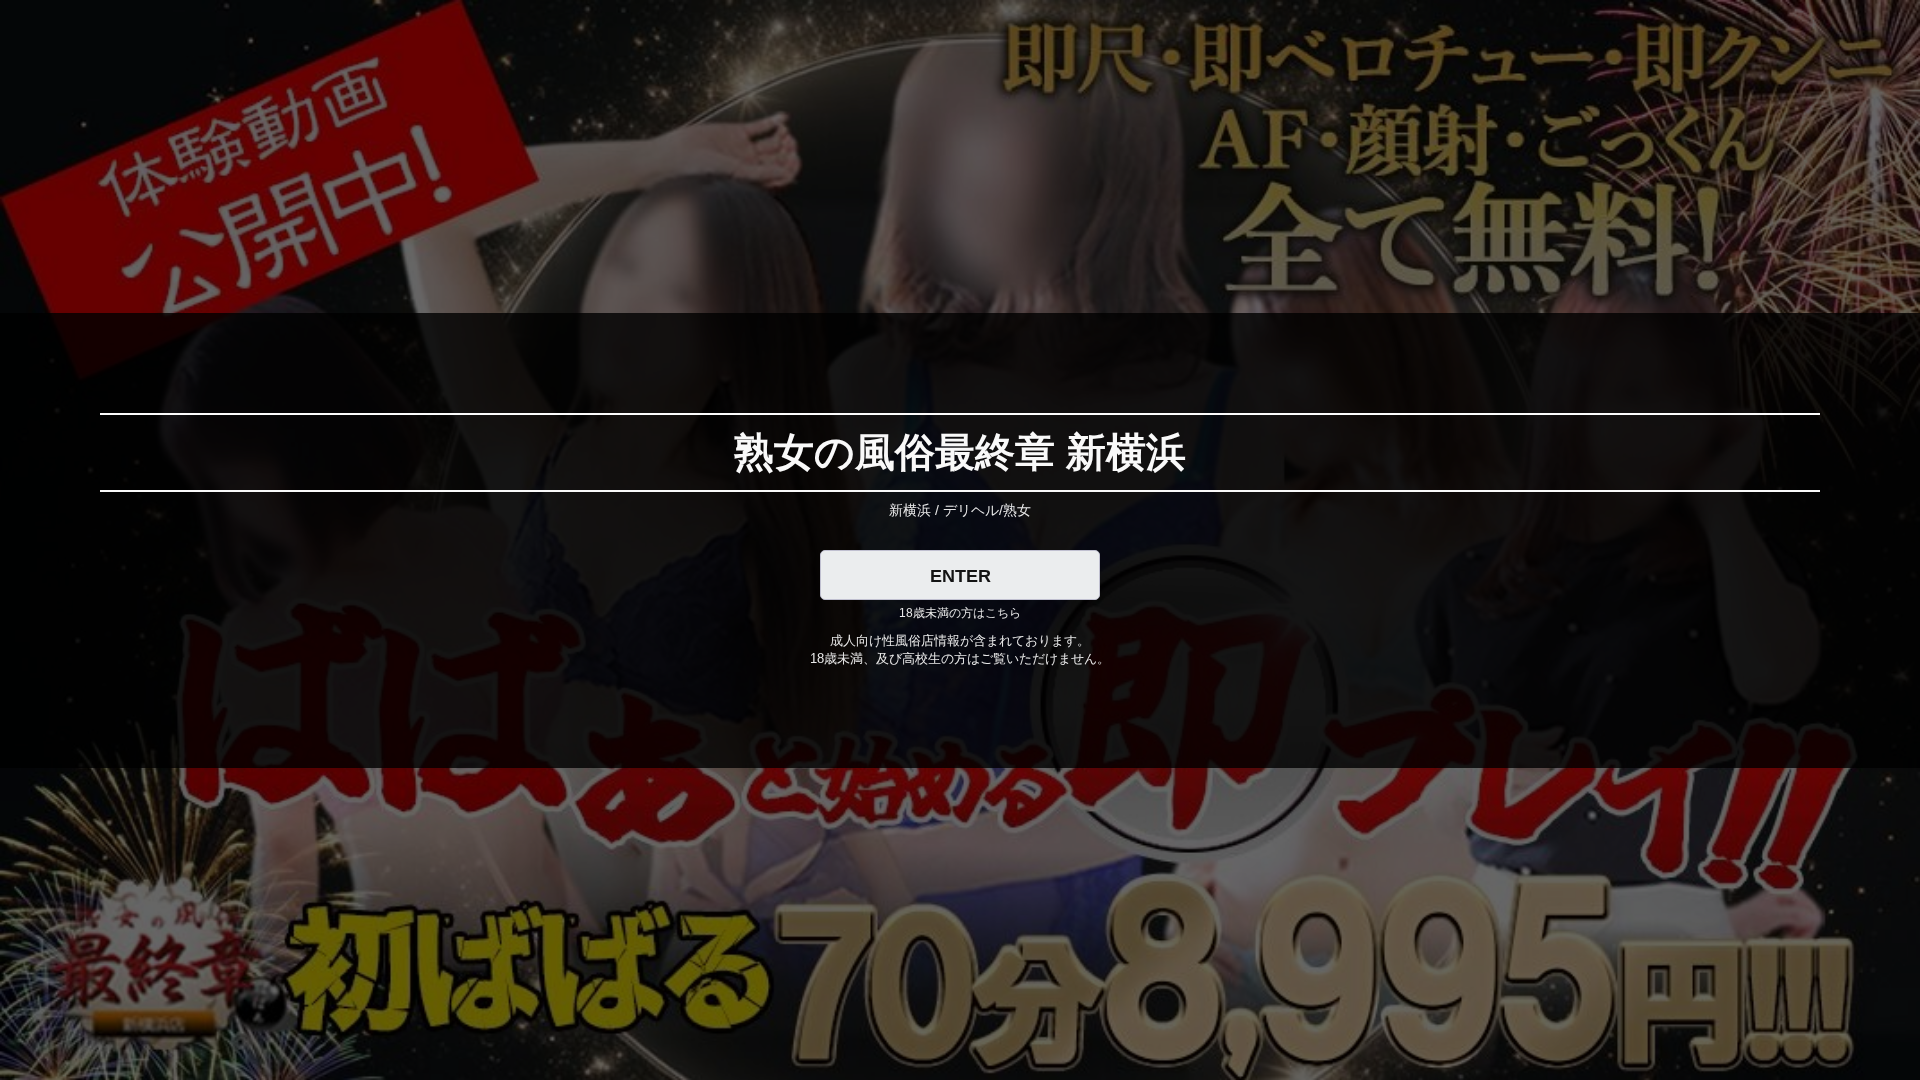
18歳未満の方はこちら (960, 613)
